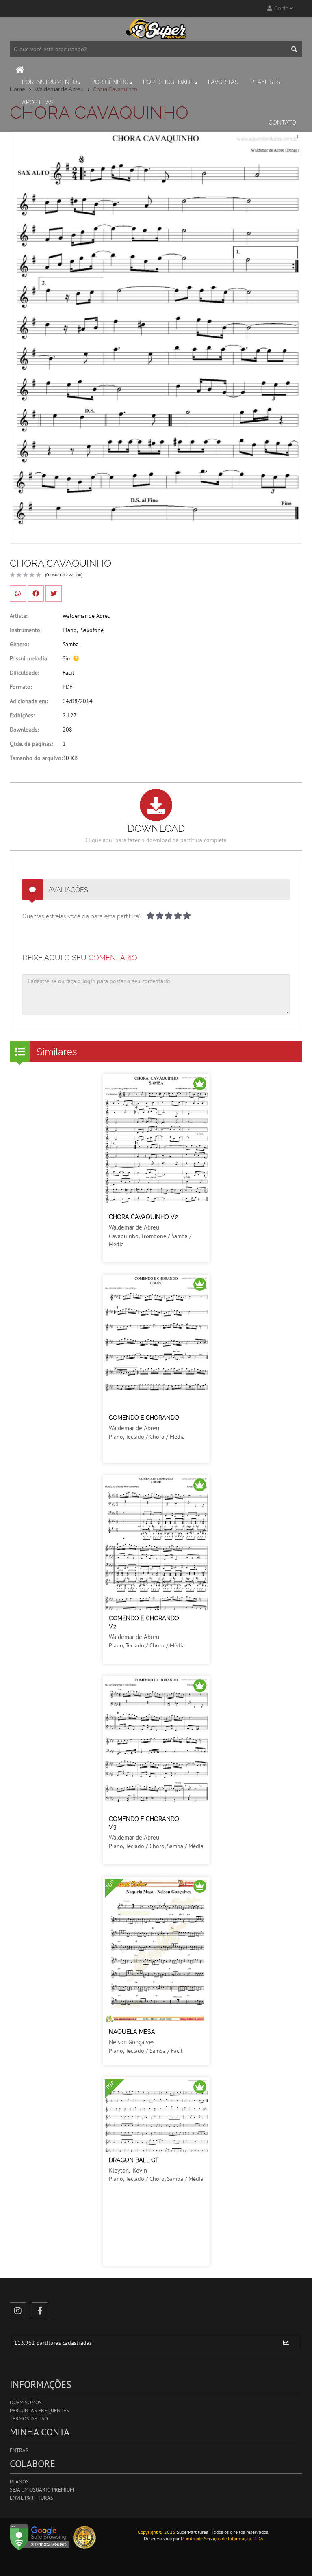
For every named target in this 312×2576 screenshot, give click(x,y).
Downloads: (24, 730)
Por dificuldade (168, 82)
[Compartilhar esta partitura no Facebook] (36, 593)
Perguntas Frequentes (39, 2410)
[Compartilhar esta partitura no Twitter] (54, 593)
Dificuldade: (24, 673)
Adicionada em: (29, 701)
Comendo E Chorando (144, 1418)
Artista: (18, 616)
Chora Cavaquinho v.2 (143, 1217)
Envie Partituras (31, 2498)
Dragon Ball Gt (134, 2160)
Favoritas (223, 82)
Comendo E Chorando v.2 (144, 1622)
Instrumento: (26, 630)
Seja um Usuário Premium (42, 2490)
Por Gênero (110, 82)
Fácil (68, 673)
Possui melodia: (29, 658)
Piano (70, 630)
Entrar (19, 2450)
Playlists (265, 82)
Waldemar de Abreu (87, 616)
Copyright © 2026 (157, 2532)
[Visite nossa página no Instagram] (18, 2310)
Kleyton (119, 2170)
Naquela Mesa (132, 2032)
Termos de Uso (29, 2419)
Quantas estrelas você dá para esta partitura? (82, 916)
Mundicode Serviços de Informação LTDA (222, 2538)
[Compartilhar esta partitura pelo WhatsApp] (18, 593)
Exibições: (22, 715)
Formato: (21, 687)
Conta (281, 8)
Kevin (140, 2170)
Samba (71, 644)
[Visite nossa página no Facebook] (40, 2310)
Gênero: (19, 644)
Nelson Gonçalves (132, 2042)
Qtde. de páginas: (31, 744)
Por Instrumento (50, 82)
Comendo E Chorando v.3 (144, 1823)
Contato (282, 123)
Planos (19, 2482)
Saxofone (92, 630)
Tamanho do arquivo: (36, 758)
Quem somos (26, 2402)
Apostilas (38, 102)
